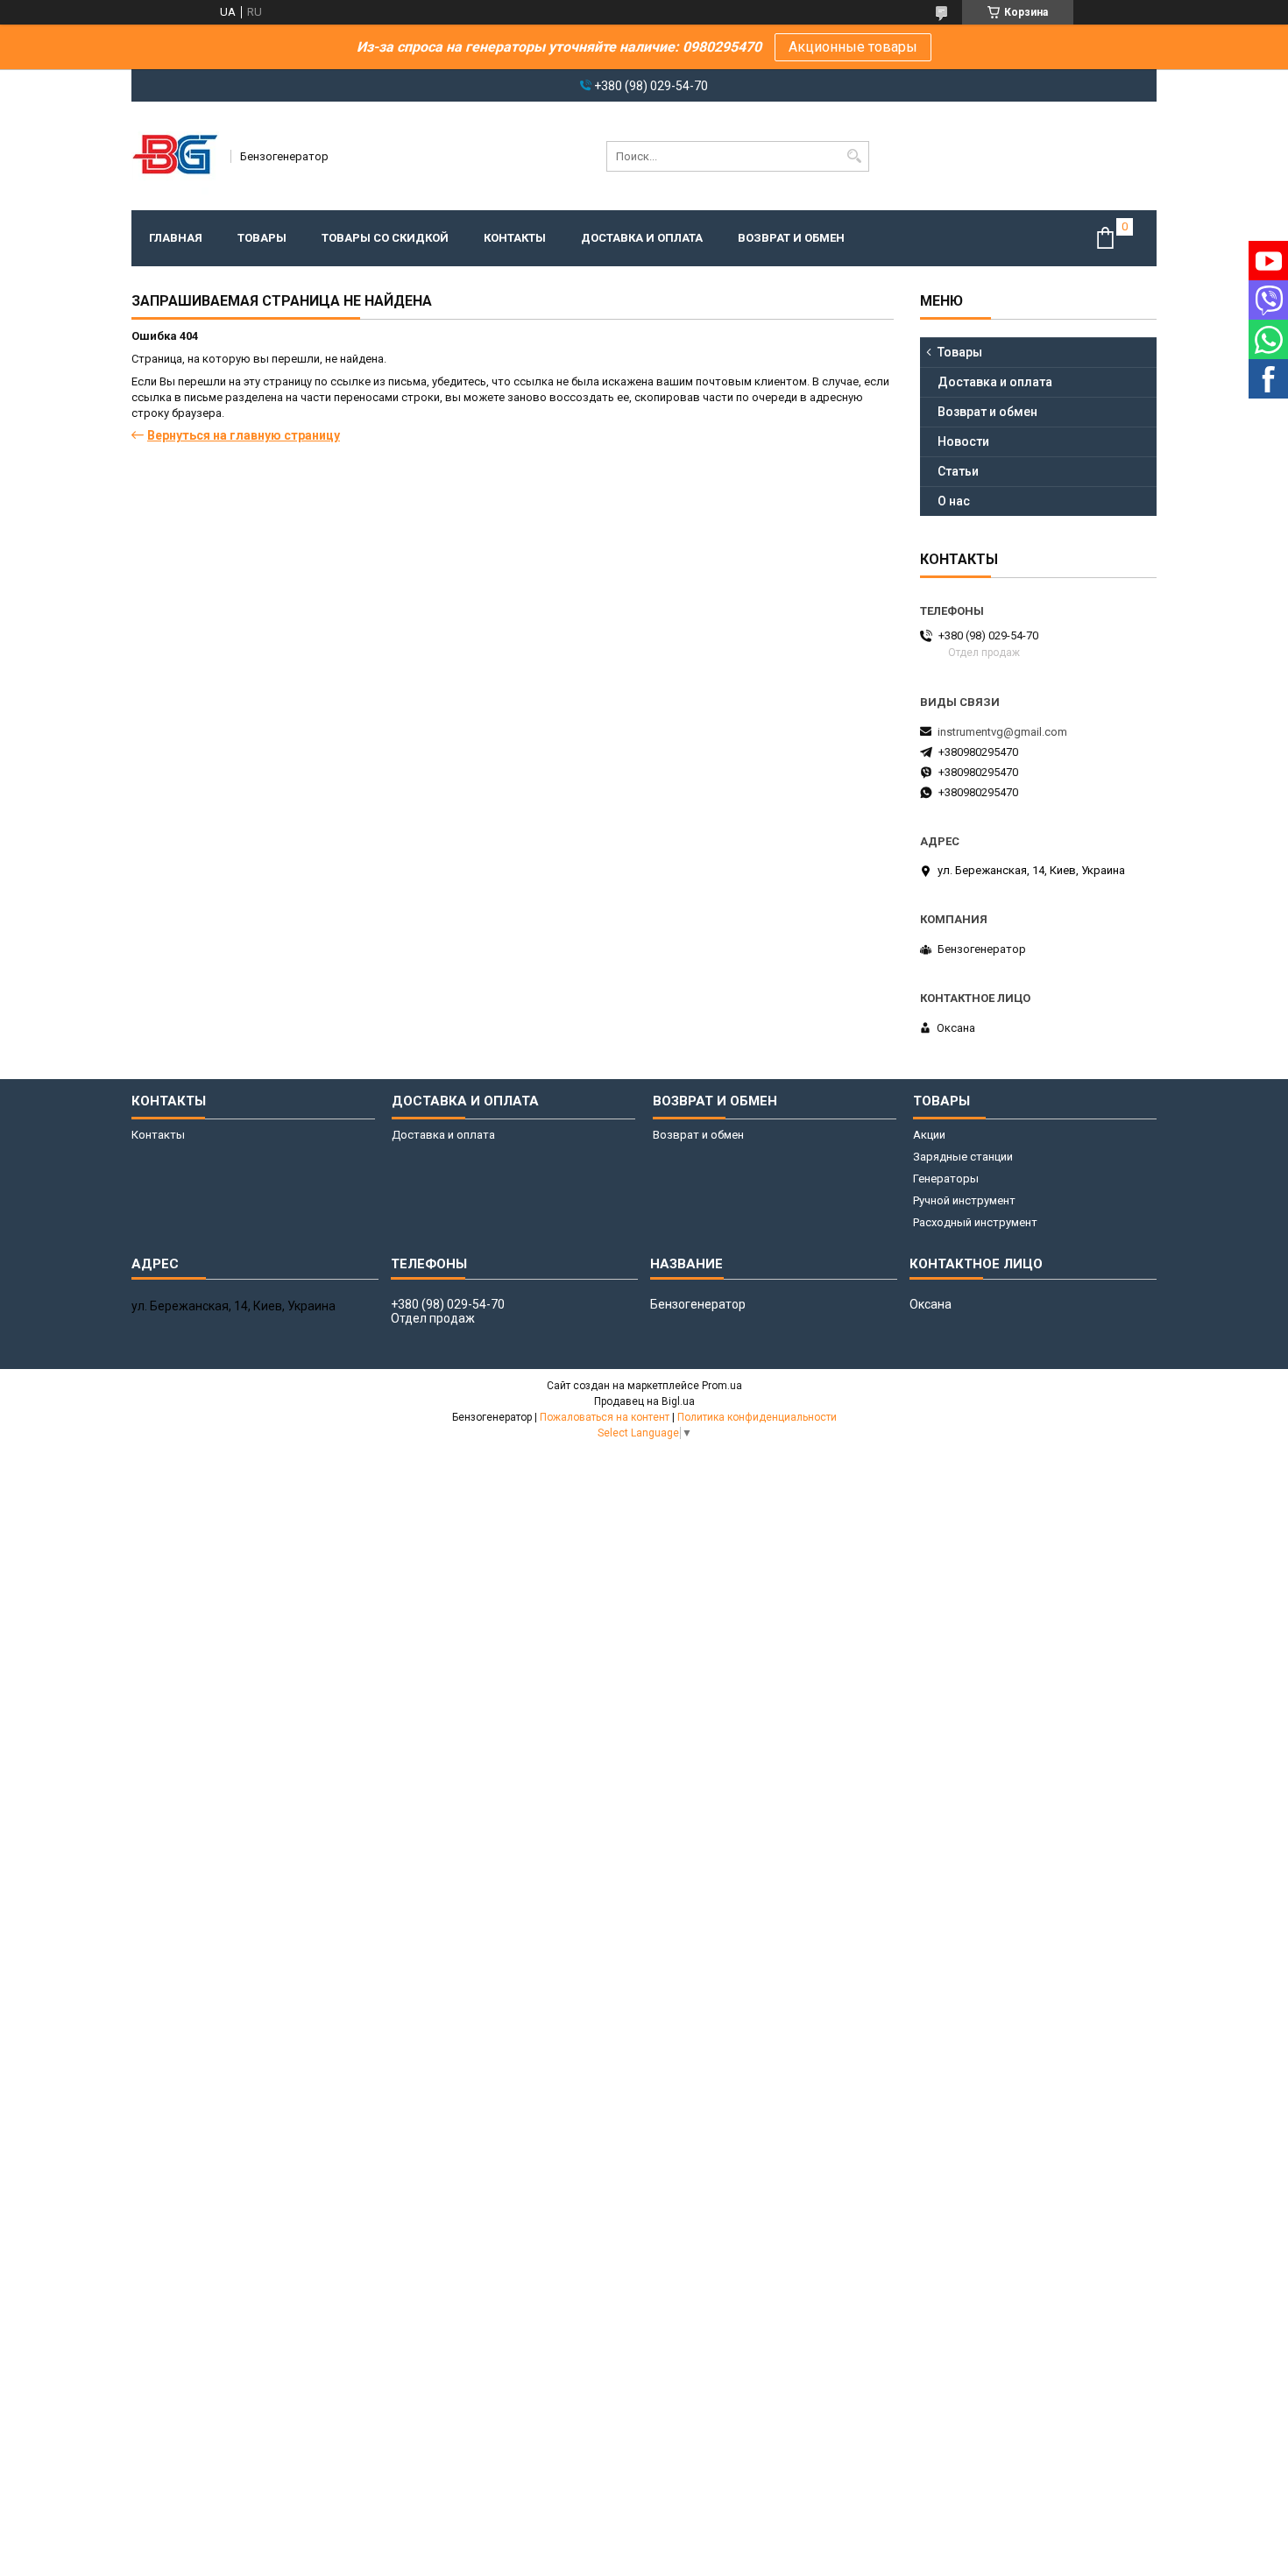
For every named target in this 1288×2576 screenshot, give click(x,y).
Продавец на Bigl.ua (644, 1401)
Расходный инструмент (975, 1222)
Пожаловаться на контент (605, 1417)
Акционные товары (853, 47)
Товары (262, 238)
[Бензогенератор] (175, 156)
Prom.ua (722, 1386)
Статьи (958, 471)
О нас (954, 501)
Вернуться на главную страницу (244, 435)
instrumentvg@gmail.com (1002, 732)
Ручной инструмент (964, 1200)
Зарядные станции (963, 1157)
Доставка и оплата (642, 238)
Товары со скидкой (385, 238)
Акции (929, 1135)
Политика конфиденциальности (757, 1417)
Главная (176, 238)
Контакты (515, 238)
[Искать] (854, 156)
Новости (963, 441)
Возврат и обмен (791, 238)
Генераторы (946, 1179)
